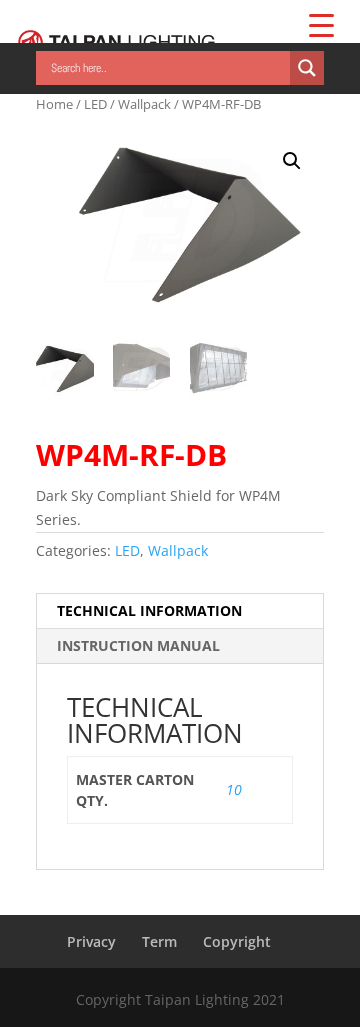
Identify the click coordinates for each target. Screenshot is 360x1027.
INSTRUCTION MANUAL (138, 645)
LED (95, 104)
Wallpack (144, 104)
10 (234, 789)
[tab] (180, 611)
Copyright (237, 941)
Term (159, 941)
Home (54, 104)
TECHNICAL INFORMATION (149, 610)
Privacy (91, 941)
